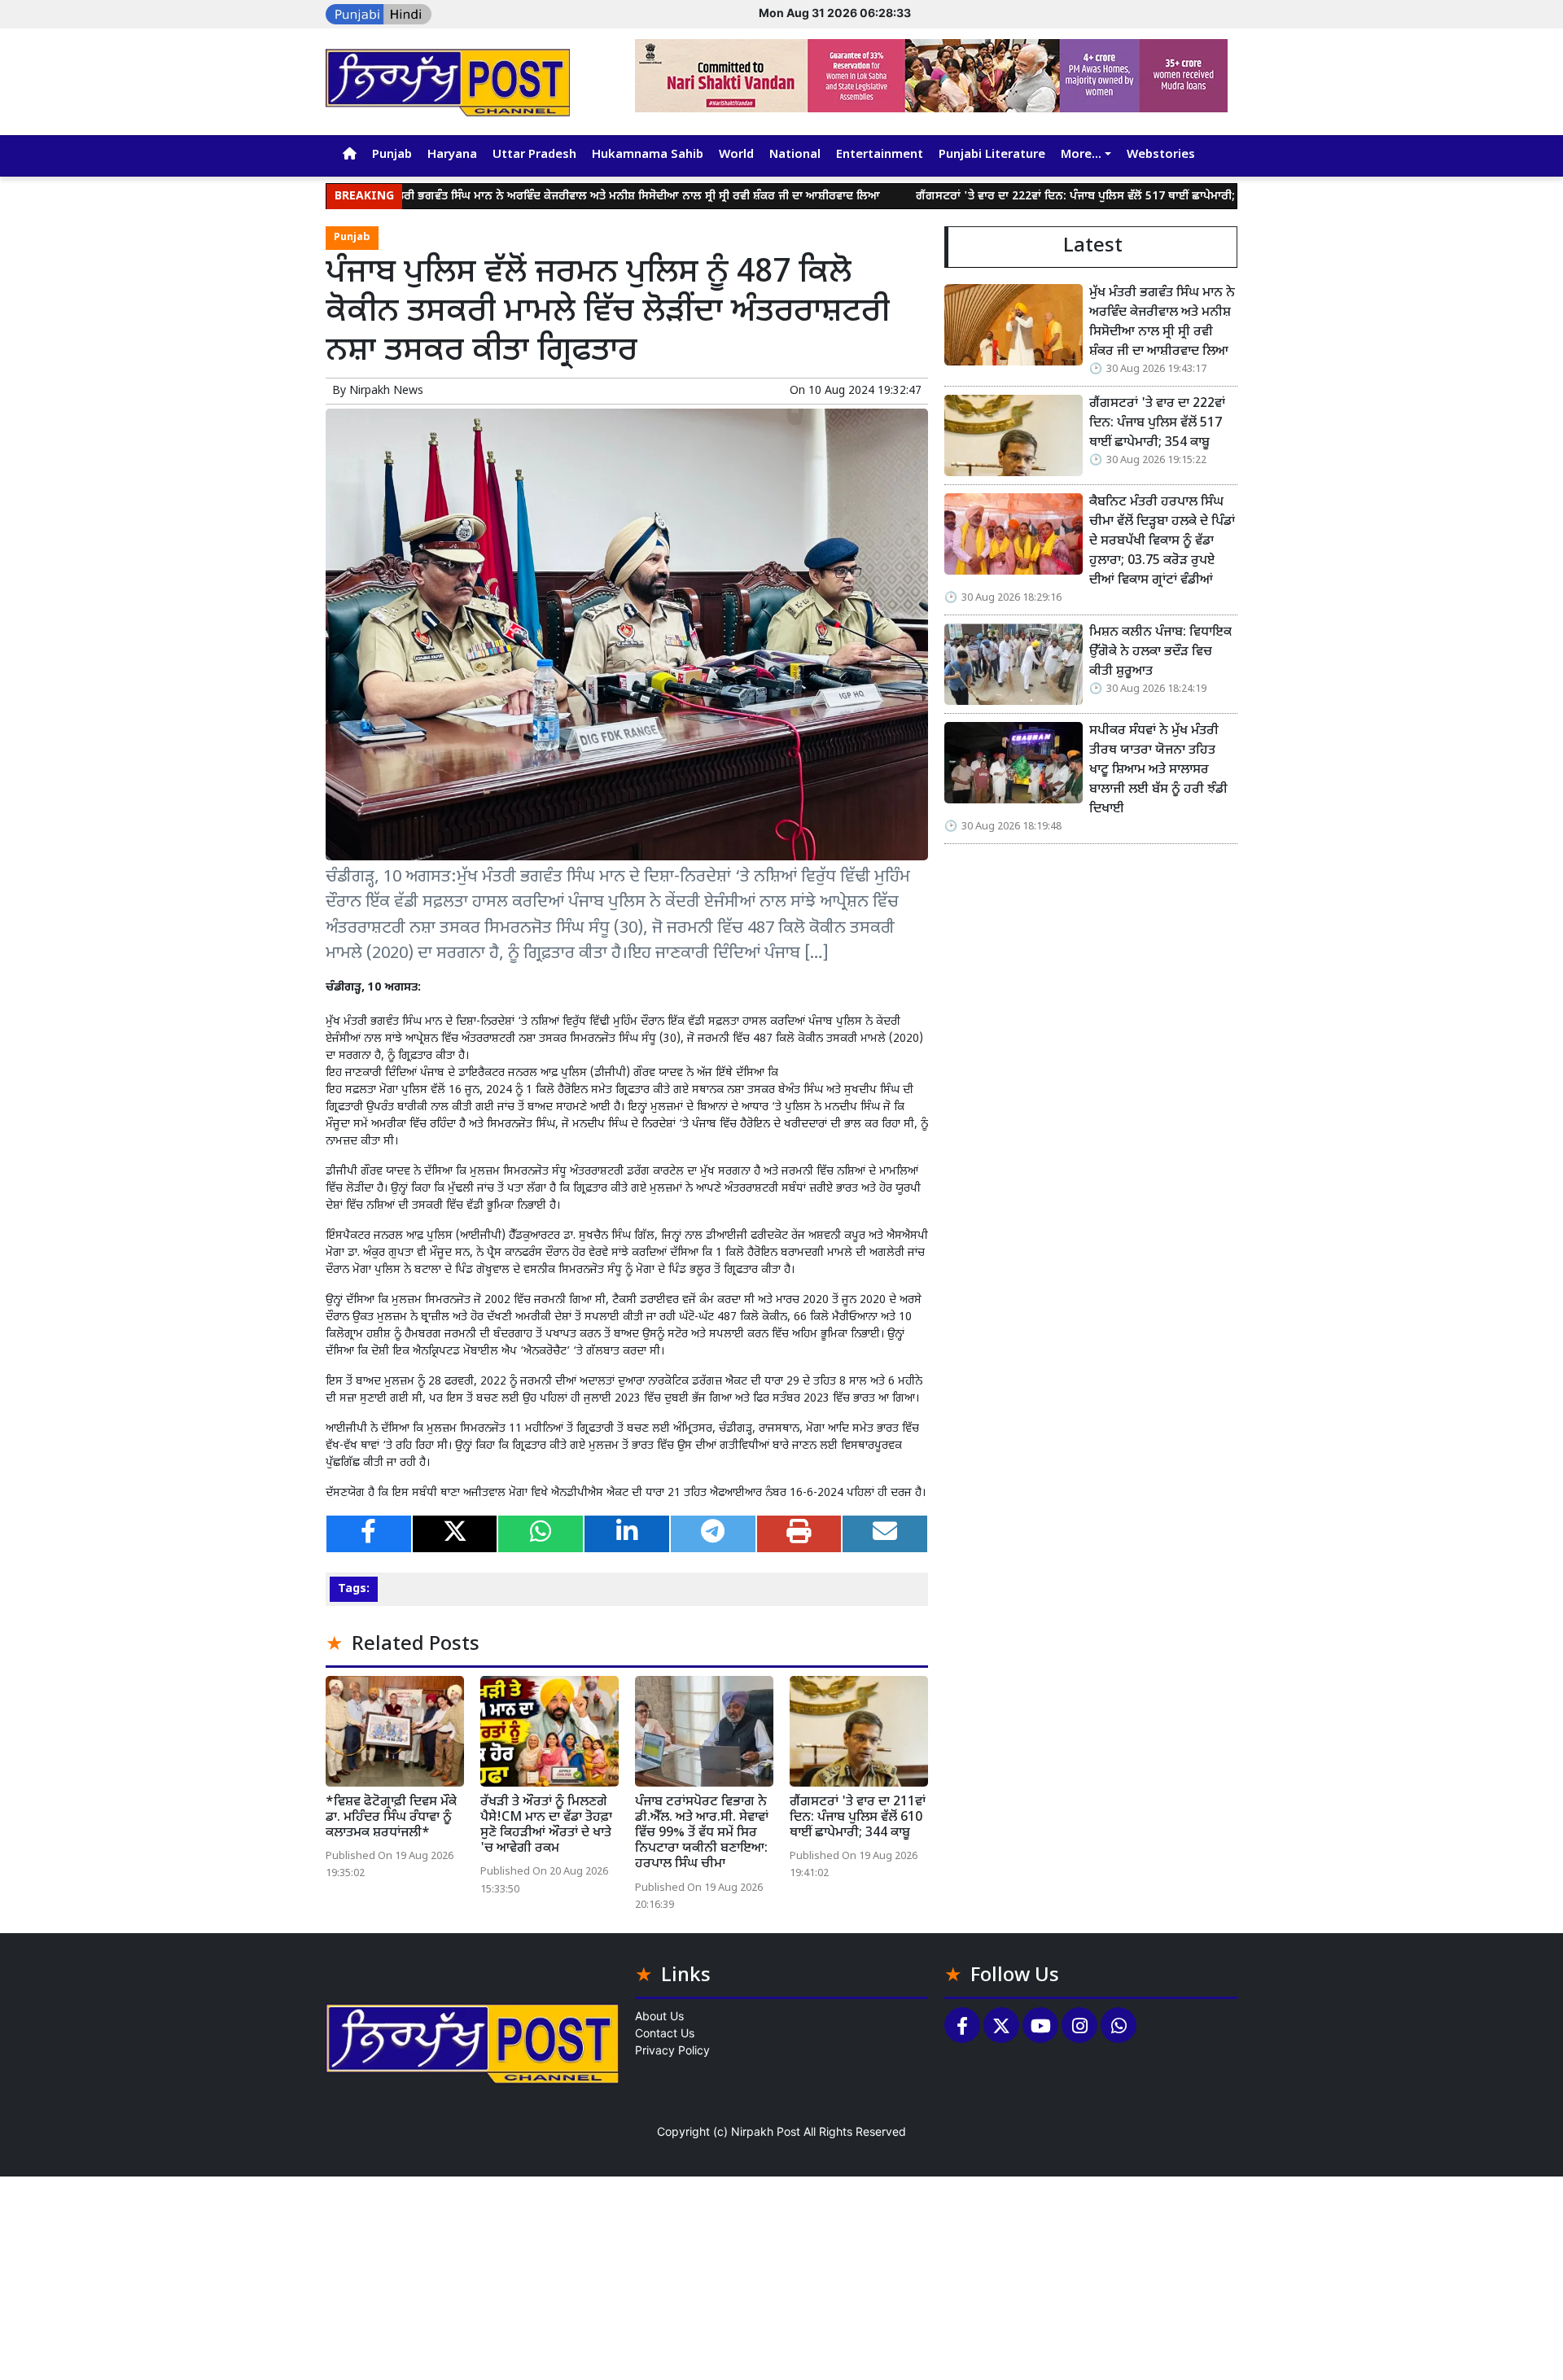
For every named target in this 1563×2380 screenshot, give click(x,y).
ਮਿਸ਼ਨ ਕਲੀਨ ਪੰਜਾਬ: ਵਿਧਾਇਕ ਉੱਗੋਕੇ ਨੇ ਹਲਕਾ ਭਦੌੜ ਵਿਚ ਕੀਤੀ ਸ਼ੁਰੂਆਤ (1160, 652)
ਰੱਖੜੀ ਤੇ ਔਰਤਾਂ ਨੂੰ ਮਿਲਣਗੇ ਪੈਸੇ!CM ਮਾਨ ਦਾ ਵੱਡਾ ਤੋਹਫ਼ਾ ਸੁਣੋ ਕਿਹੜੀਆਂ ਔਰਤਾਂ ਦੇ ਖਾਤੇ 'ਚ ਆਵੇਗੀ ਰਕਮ (546, 1826)
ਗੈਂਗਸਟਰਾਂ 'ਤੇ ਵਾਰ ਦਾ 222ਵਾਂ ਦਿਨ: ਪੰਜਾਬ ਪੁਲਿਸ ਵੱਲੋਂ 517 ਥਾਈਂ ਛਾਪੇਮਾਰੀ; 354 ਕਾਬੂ (1022, 197)
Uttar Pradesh (534, 155)
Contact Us (665, 2033)
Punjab (392, 155)
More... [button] (1081, 155)
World (736, 155)
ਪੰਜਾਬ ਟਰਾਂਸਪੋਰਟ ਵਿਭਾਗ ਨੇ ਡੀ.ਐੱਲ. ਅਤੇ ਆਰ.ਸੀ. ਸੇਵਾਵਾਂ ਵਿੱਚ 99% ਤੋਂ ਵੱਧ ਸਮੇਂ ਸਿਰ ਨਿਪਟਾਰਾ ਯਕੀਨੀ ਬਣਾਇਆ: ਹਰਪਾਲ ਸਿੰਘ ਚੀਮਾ (702, 1834)
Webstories (1161, 155)
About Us (659, 2016)
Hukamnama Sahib (648, 155)
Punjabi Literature (992, 155)
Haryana (452, 155)
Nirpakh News (386, 391)
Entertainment (880, 155)
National (795, 155)
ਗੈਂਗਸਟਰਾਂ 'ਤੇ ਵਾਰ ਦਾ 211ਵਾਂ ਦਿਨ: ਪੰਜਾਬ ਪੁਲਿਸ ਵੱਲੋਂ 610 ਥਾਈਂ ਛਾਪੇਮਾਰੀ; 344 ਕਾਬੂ (858, 1818)
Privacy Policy (672, 2050)
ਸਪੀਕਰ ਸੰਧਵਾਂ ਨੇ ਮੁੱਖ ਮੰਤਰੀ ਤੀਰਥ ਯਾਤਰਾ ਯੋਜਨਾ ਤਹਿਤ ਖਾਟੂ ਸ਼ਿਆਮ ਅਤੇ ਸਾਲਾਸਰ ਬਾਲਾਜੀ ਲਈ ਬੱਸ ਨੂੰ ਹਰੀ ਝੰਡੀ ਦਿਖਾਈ (1158, 770)
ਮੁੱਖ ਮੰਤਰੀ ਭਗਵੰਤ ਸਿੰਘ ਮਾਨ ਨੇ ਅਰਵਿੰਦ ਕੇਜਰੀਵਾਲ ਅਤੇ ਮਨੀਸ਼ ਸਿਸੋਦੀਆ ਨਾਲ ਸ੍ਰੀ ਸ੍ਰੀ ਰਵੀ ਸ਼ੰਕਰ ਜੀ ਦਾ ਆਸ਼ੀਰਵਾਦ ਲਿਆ (550, 197)
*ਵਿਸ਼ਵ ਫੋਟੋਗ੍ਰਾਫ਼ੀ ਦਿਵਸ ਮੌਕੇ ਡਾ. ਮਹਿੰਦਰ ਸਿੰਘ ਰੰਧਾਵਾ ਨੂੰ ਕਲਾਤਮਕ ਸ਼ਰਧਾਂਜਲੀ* (391, 1818)
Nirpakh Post (766, 2131)
